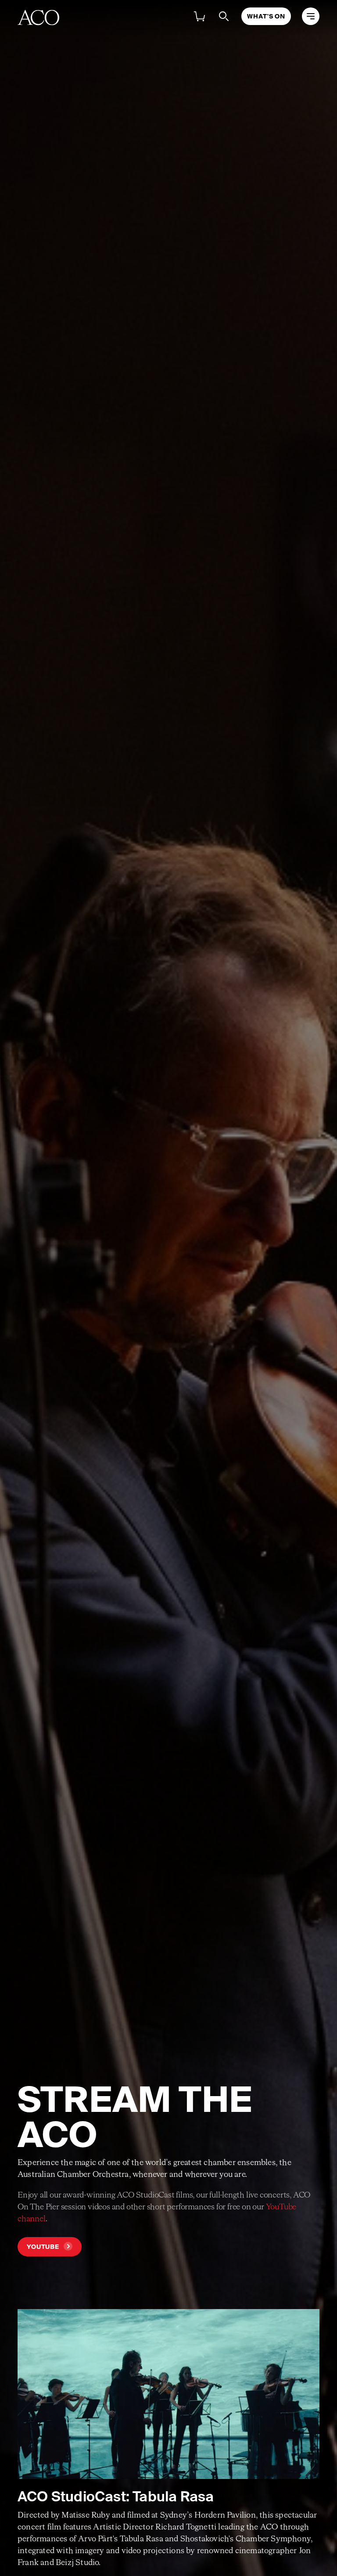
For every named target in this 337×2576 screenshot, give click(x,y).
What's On (266, 16)
